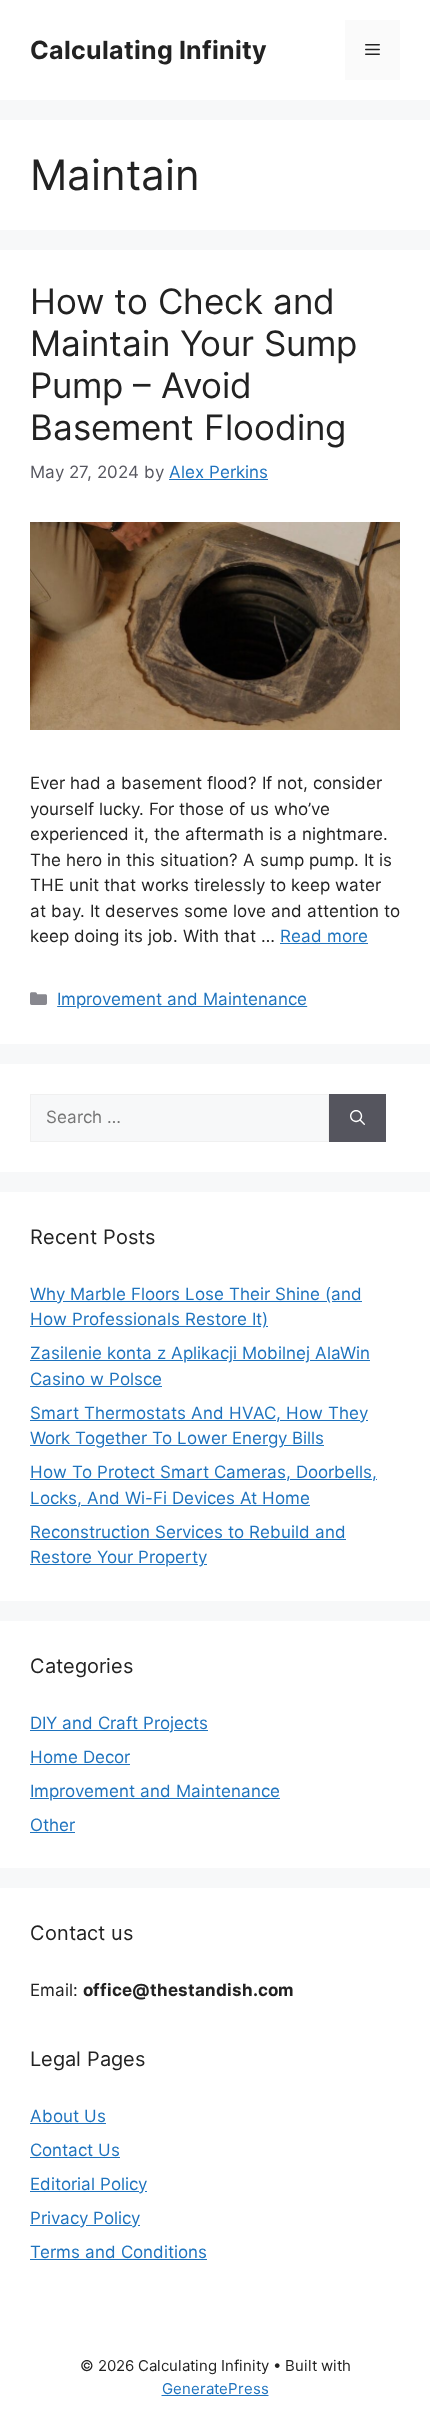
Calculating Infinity (148, 50)
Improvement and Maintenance (182, 999)
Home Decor (80, 1757)
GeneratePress (215, 2388)
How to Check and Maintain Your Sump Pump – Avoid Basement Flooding (193, 364)
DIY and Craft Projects (119, 1723)
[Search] (357, 1118)
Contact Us (75, 2150)
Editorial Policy (88, 2184)
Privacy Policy (85, 2218)
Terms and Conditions (118, 2252)
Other (52, 1825)
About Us (68, 2116)
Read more (324, 936)
